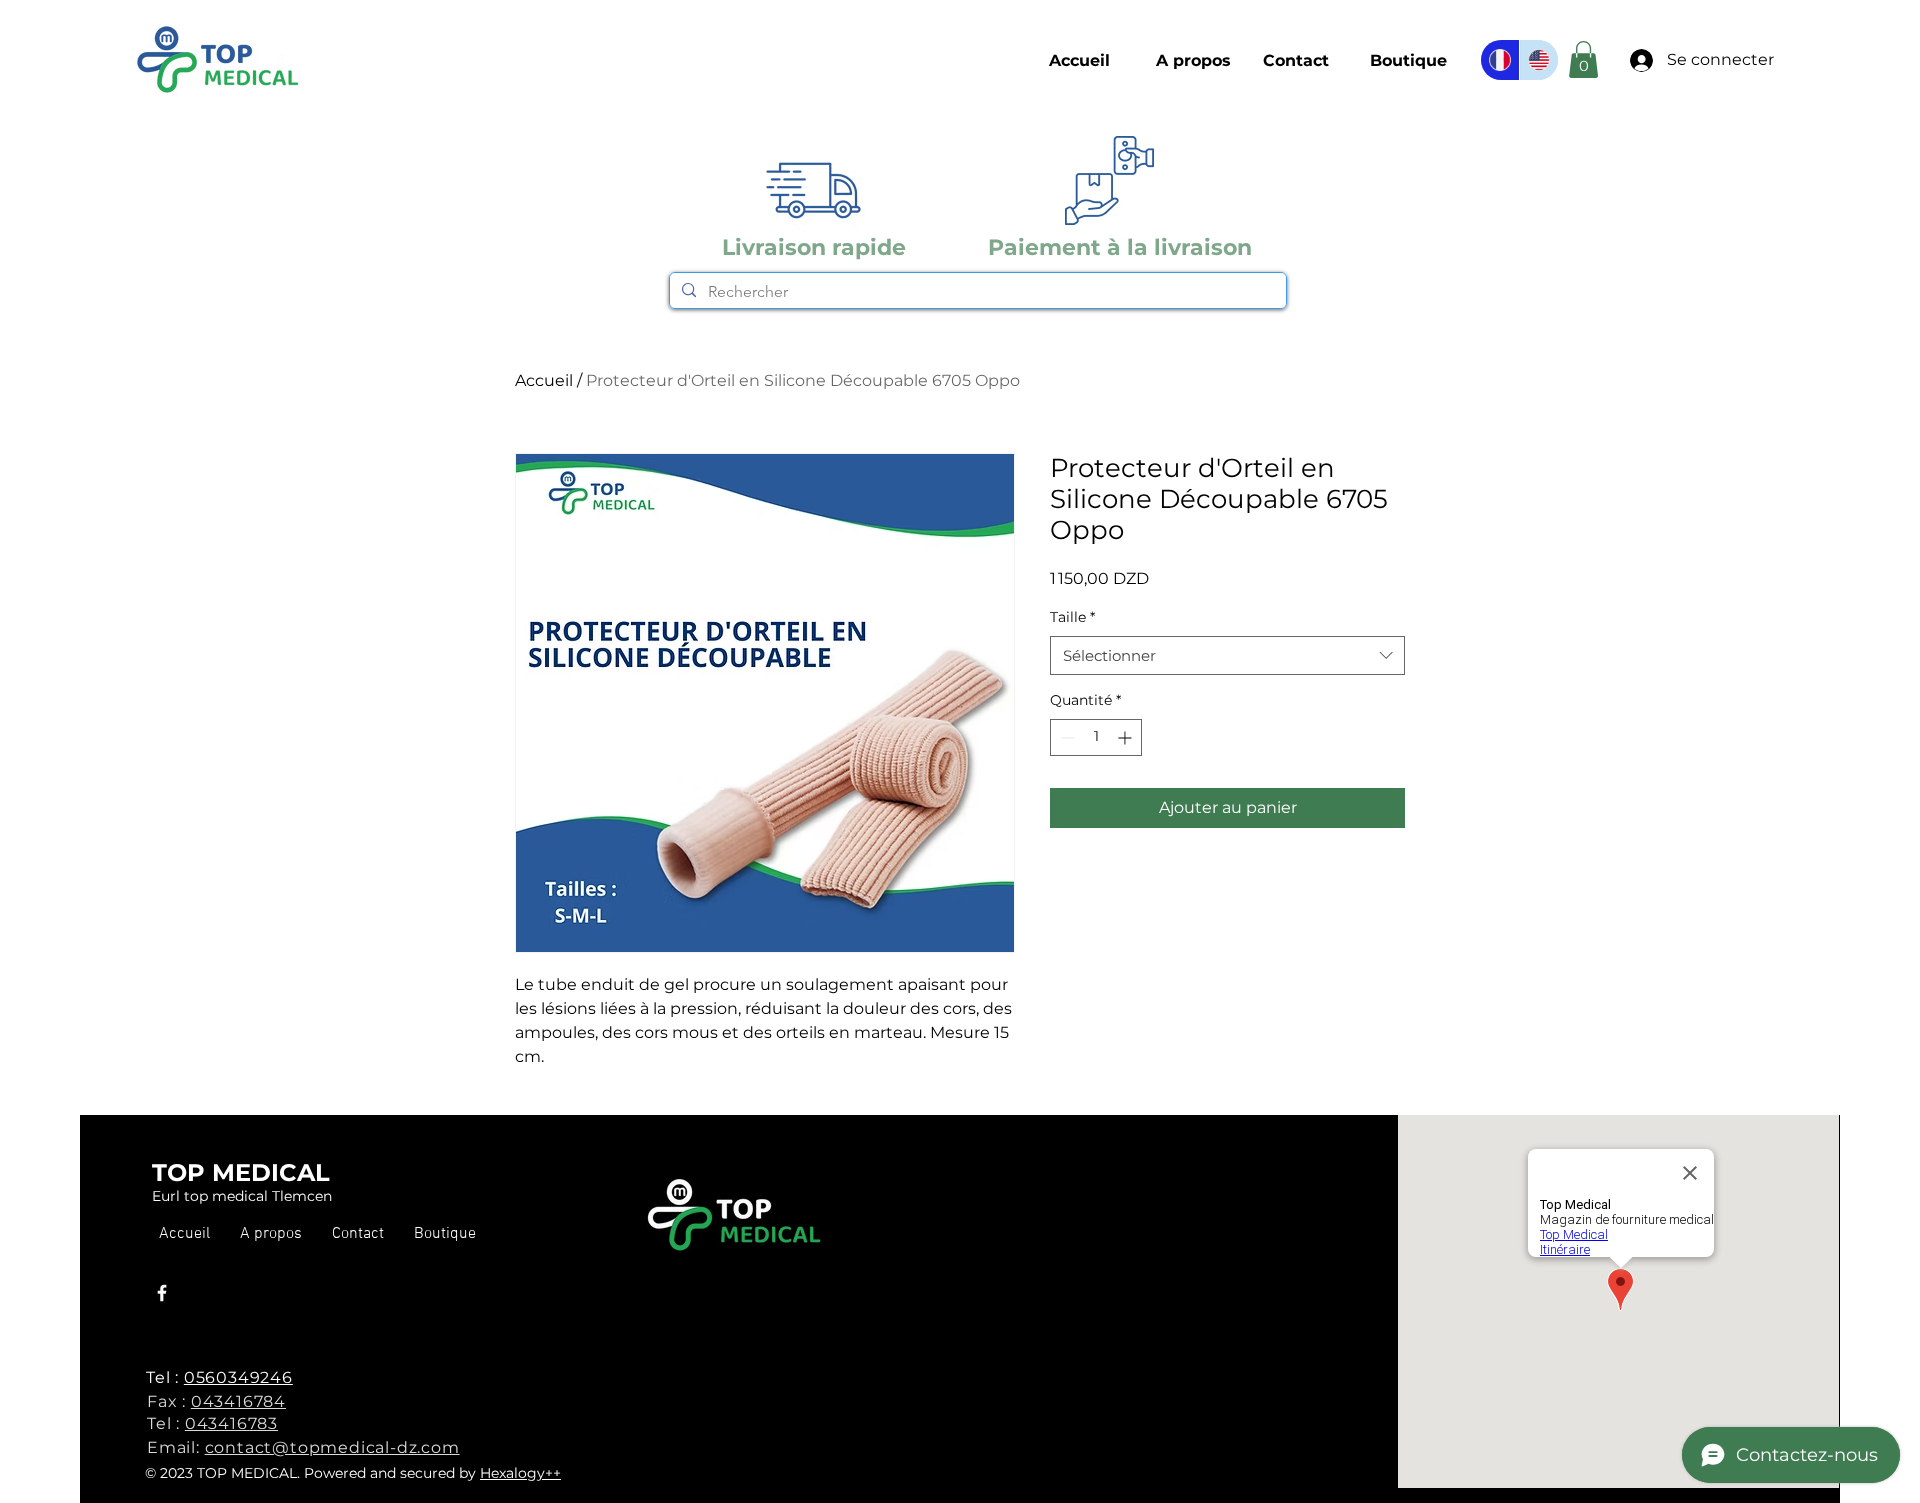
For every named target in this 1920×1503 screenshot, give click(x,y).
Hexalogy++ (520, 1473)
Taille (1072, 617)
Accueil (544, 380)
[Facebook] (162, 1293)
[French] (1500, 60)
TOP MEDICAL (241, 1172)
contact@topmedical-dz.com (332, 1447)
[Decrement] (1065, 737)
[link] (1583, 59)
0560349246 (238, 1377)
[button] (1408, 61)
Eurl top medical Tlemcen (242, 1196)
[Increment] (1126, 737)
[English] (1538, 60)
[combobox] (1227, 655)
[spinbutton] (1096, 737)
